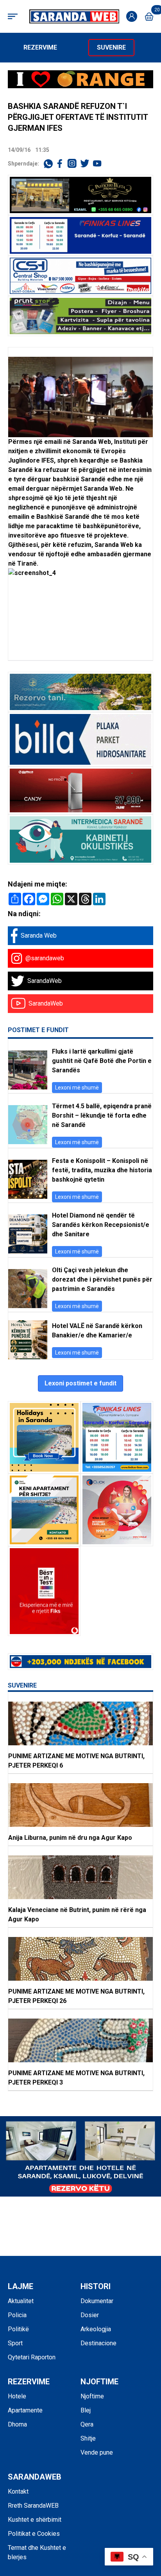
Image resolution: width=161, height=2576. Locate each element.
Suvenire (111, 47)
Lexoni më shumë (77, 1088)
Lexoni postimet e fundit (80, 1383)
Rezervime (40, 47)
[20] (149, 17)
